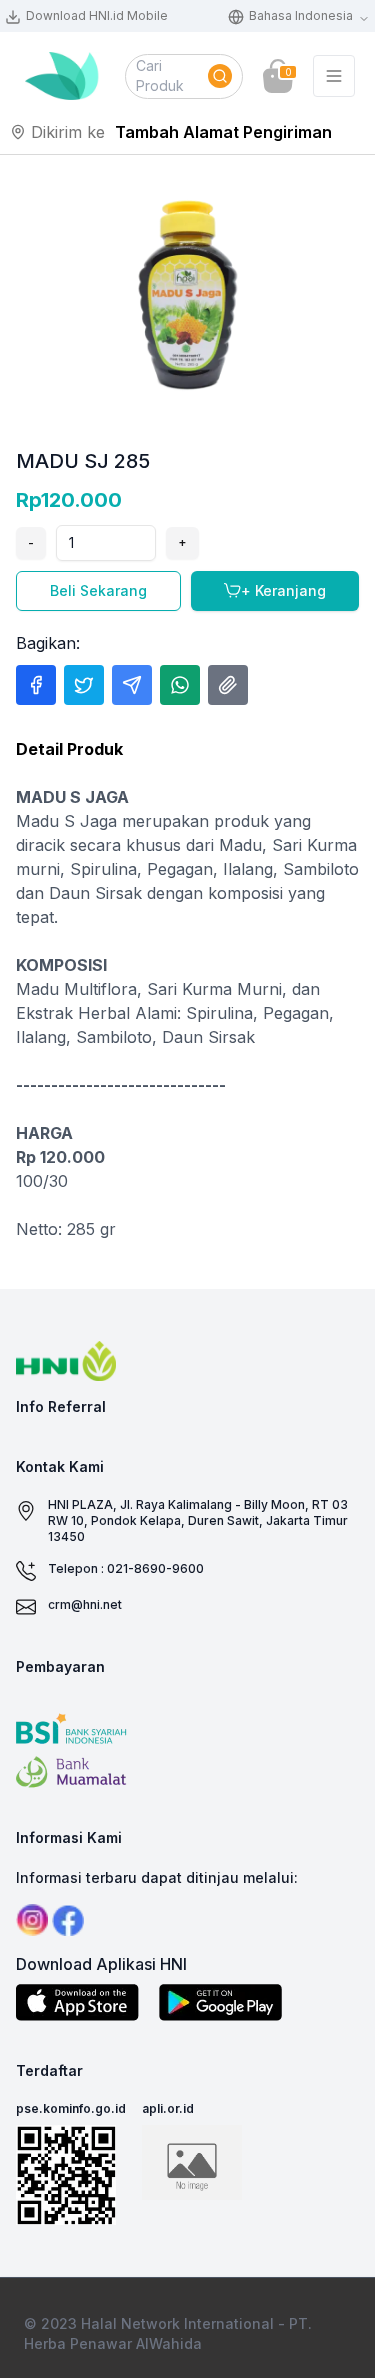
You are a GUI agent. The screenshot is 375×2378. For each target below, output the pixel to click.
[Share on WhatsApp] (180, 685)
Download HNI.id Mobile (97, 15)
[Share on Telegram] (132, 685)
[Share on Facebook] (36, 685)
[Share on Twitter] (84, 685)
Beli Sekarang (98, 590)
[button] (184, 76)
